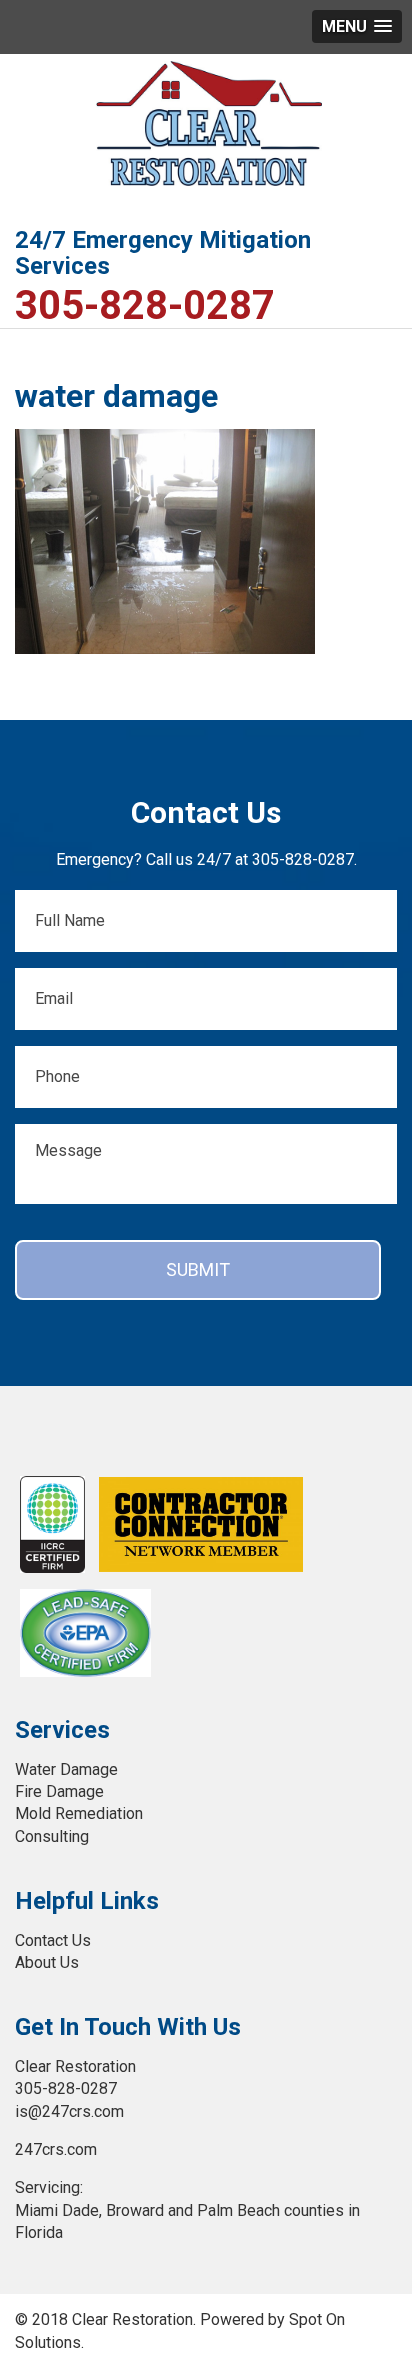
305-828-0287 (145, 306)
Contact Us (53, 1940)
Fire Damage (59, 1791)
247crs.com (56, 2149)
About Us (47, 1962)
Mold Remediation (79, 1813)
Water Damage (66, 1769)
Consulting (52, 1836)
